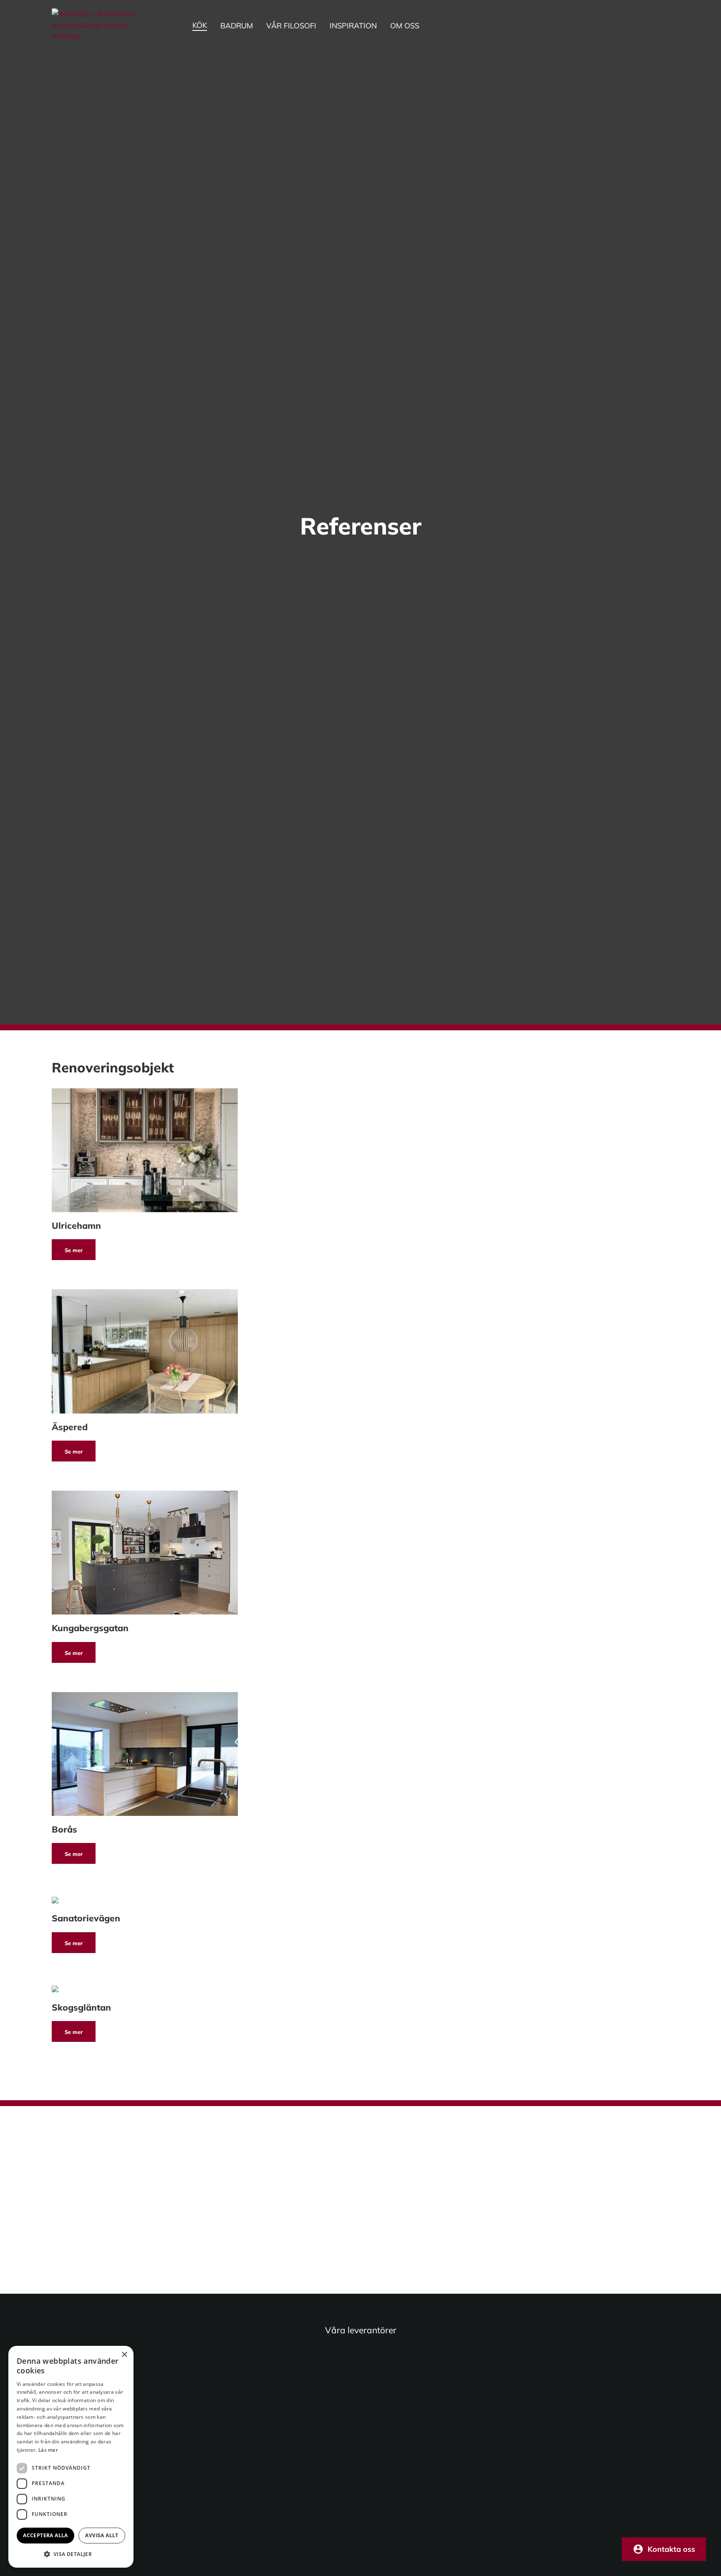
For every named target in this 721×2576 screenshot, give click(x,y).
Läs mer (48, 2450)
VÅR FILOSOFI (291, 26)
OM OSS (405, 26)
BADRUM (237, 26)
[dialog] (71, 2457)
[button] (71, 2554)
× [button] (124, 2355)
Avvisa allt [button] (102, 2535)
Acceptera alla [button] (45, 2535)
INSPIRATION (353, 26)
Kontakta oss (671, 2549)
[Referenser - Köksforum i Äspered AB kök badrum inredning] (102, 25)
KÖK (200, 25)
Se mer (74, 1250)
